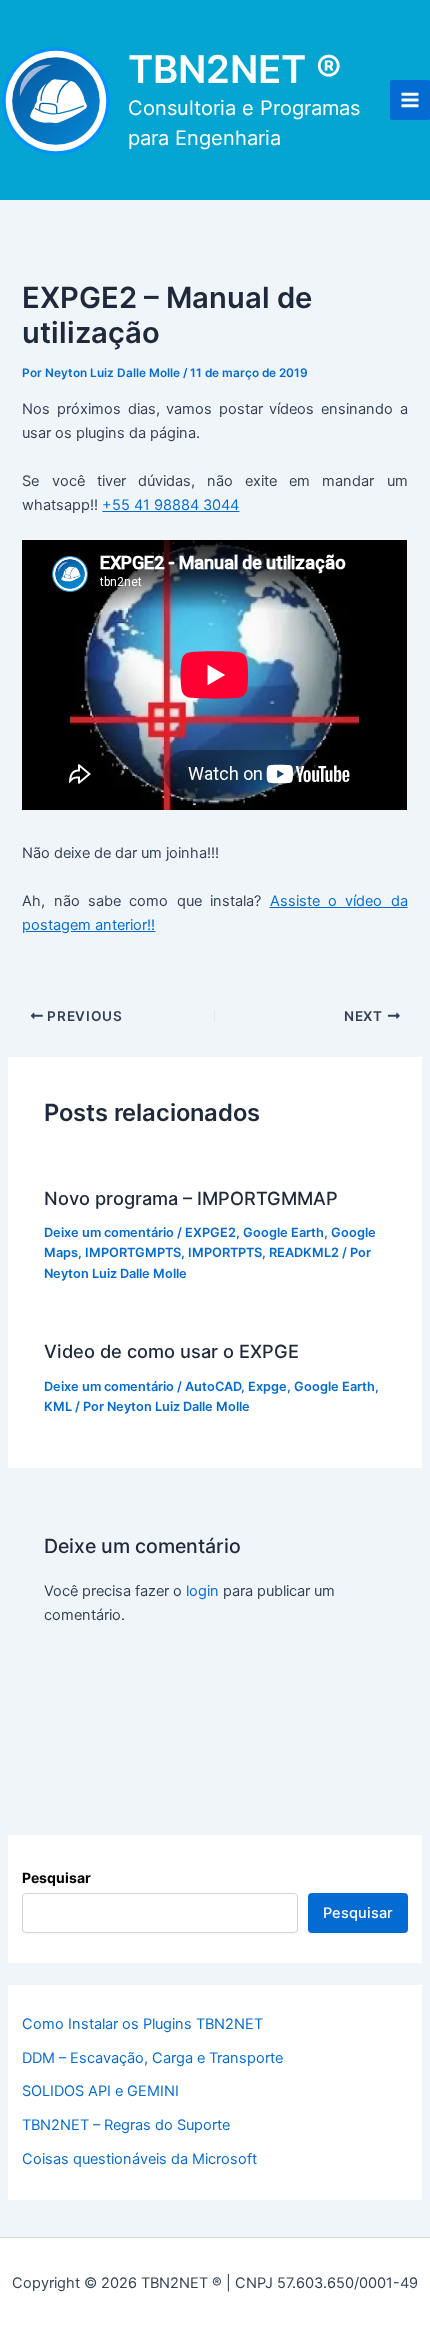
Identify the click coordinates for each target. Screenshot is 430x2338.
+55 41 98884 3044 (170, 505)
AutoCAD (213, 1386)
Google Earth (283, 1232)
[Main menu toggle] (410, 100)
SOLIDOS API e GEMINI (100, 2091)
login (202, 1591)
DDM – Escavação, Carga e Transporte (152, 2058)
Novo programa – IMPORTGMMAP (191, 1198)
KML (58, 1406)
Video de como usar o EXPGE (171, 1351)
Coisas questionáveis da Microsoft (139, 2159)
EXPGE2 (210, 1232)
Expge (267, 1386)
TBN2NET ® (235, 69)
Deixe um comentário (109, 1232)
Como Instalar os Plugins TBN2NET (142, 2024)
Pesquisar (56, 1877)
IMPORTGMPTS (133, 1252)
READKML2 (304, 1252)
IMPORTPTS (225, 1252)
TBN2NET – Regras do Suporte (126, 2125)
